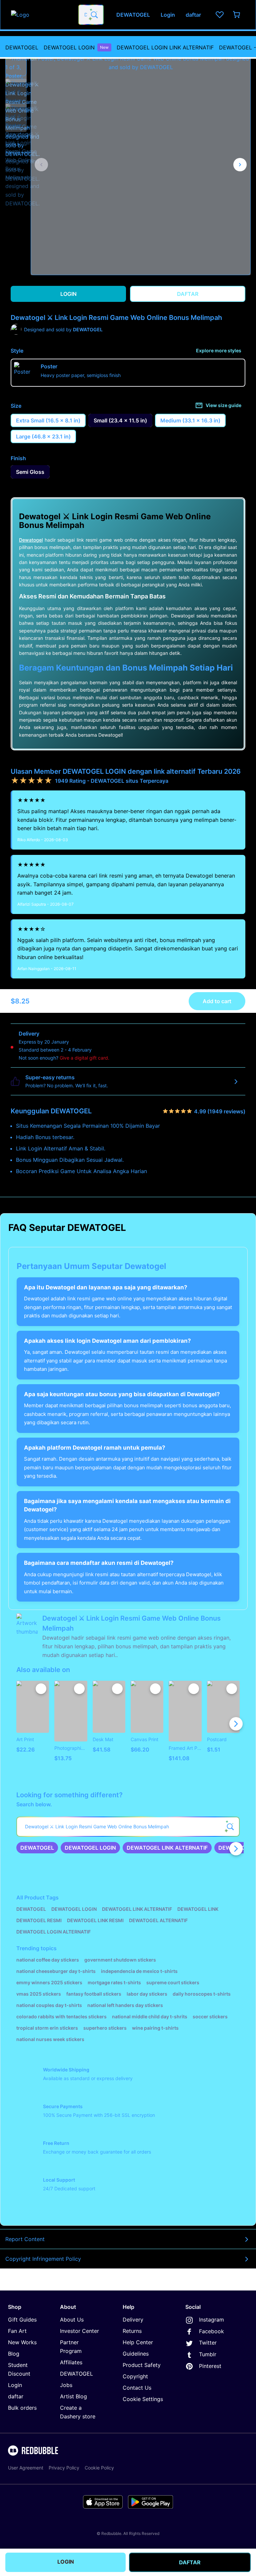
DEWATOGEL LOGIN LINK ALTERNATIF (165, 47)
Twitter (208, 2343)
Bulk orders (22, 2408)
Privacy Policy (64, 2468)
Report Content (25, 2239)
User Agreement (26, 2468)
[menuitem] (22, 47)
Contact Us (137, 2388)
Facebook (211, 2331)
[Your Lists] (220, 15)
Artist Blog (73, 2396)
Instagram (211, 2320)
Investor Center (79, 2331)
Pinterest (210, 2366)
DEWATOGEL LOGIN (76, 47)
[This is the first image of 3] (41, 165)
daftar (16, 2396)
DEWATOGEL (22, 47)
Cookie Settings (143, 2399)
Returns (132, 2331)
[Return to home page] (41, 15)
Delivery (133, 2320)
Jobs (66, 2385)
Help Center (138, 2342)
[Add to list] (41, 1689)
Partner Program (71, 2347)
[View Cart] (237, 15)
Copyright (135, 2376)
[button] (16, 65)
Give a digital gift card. (84, 1058)
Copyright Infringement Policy (43, 2259)
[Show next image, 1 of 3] (240, 165)
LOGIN (66, 2562)
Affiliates (71, 2362)
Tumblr (208, 2354)
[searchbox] (128, 1827)
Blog (14, 2354)
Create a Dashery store (78, 2412)
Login (15, 2385)
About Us (72, 2320)
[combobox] (91, 15)
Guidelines (136, 2354)
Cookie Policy (99, 2468)
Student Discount (19, 2369)
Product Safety (142, 2365)
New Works (22, 2342)
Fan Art (17, 2331)
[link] (37, 1848)
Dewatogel (31, 540)
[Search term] (94, 15)
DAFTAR (190, 2562)
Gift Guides (22, 2320)
